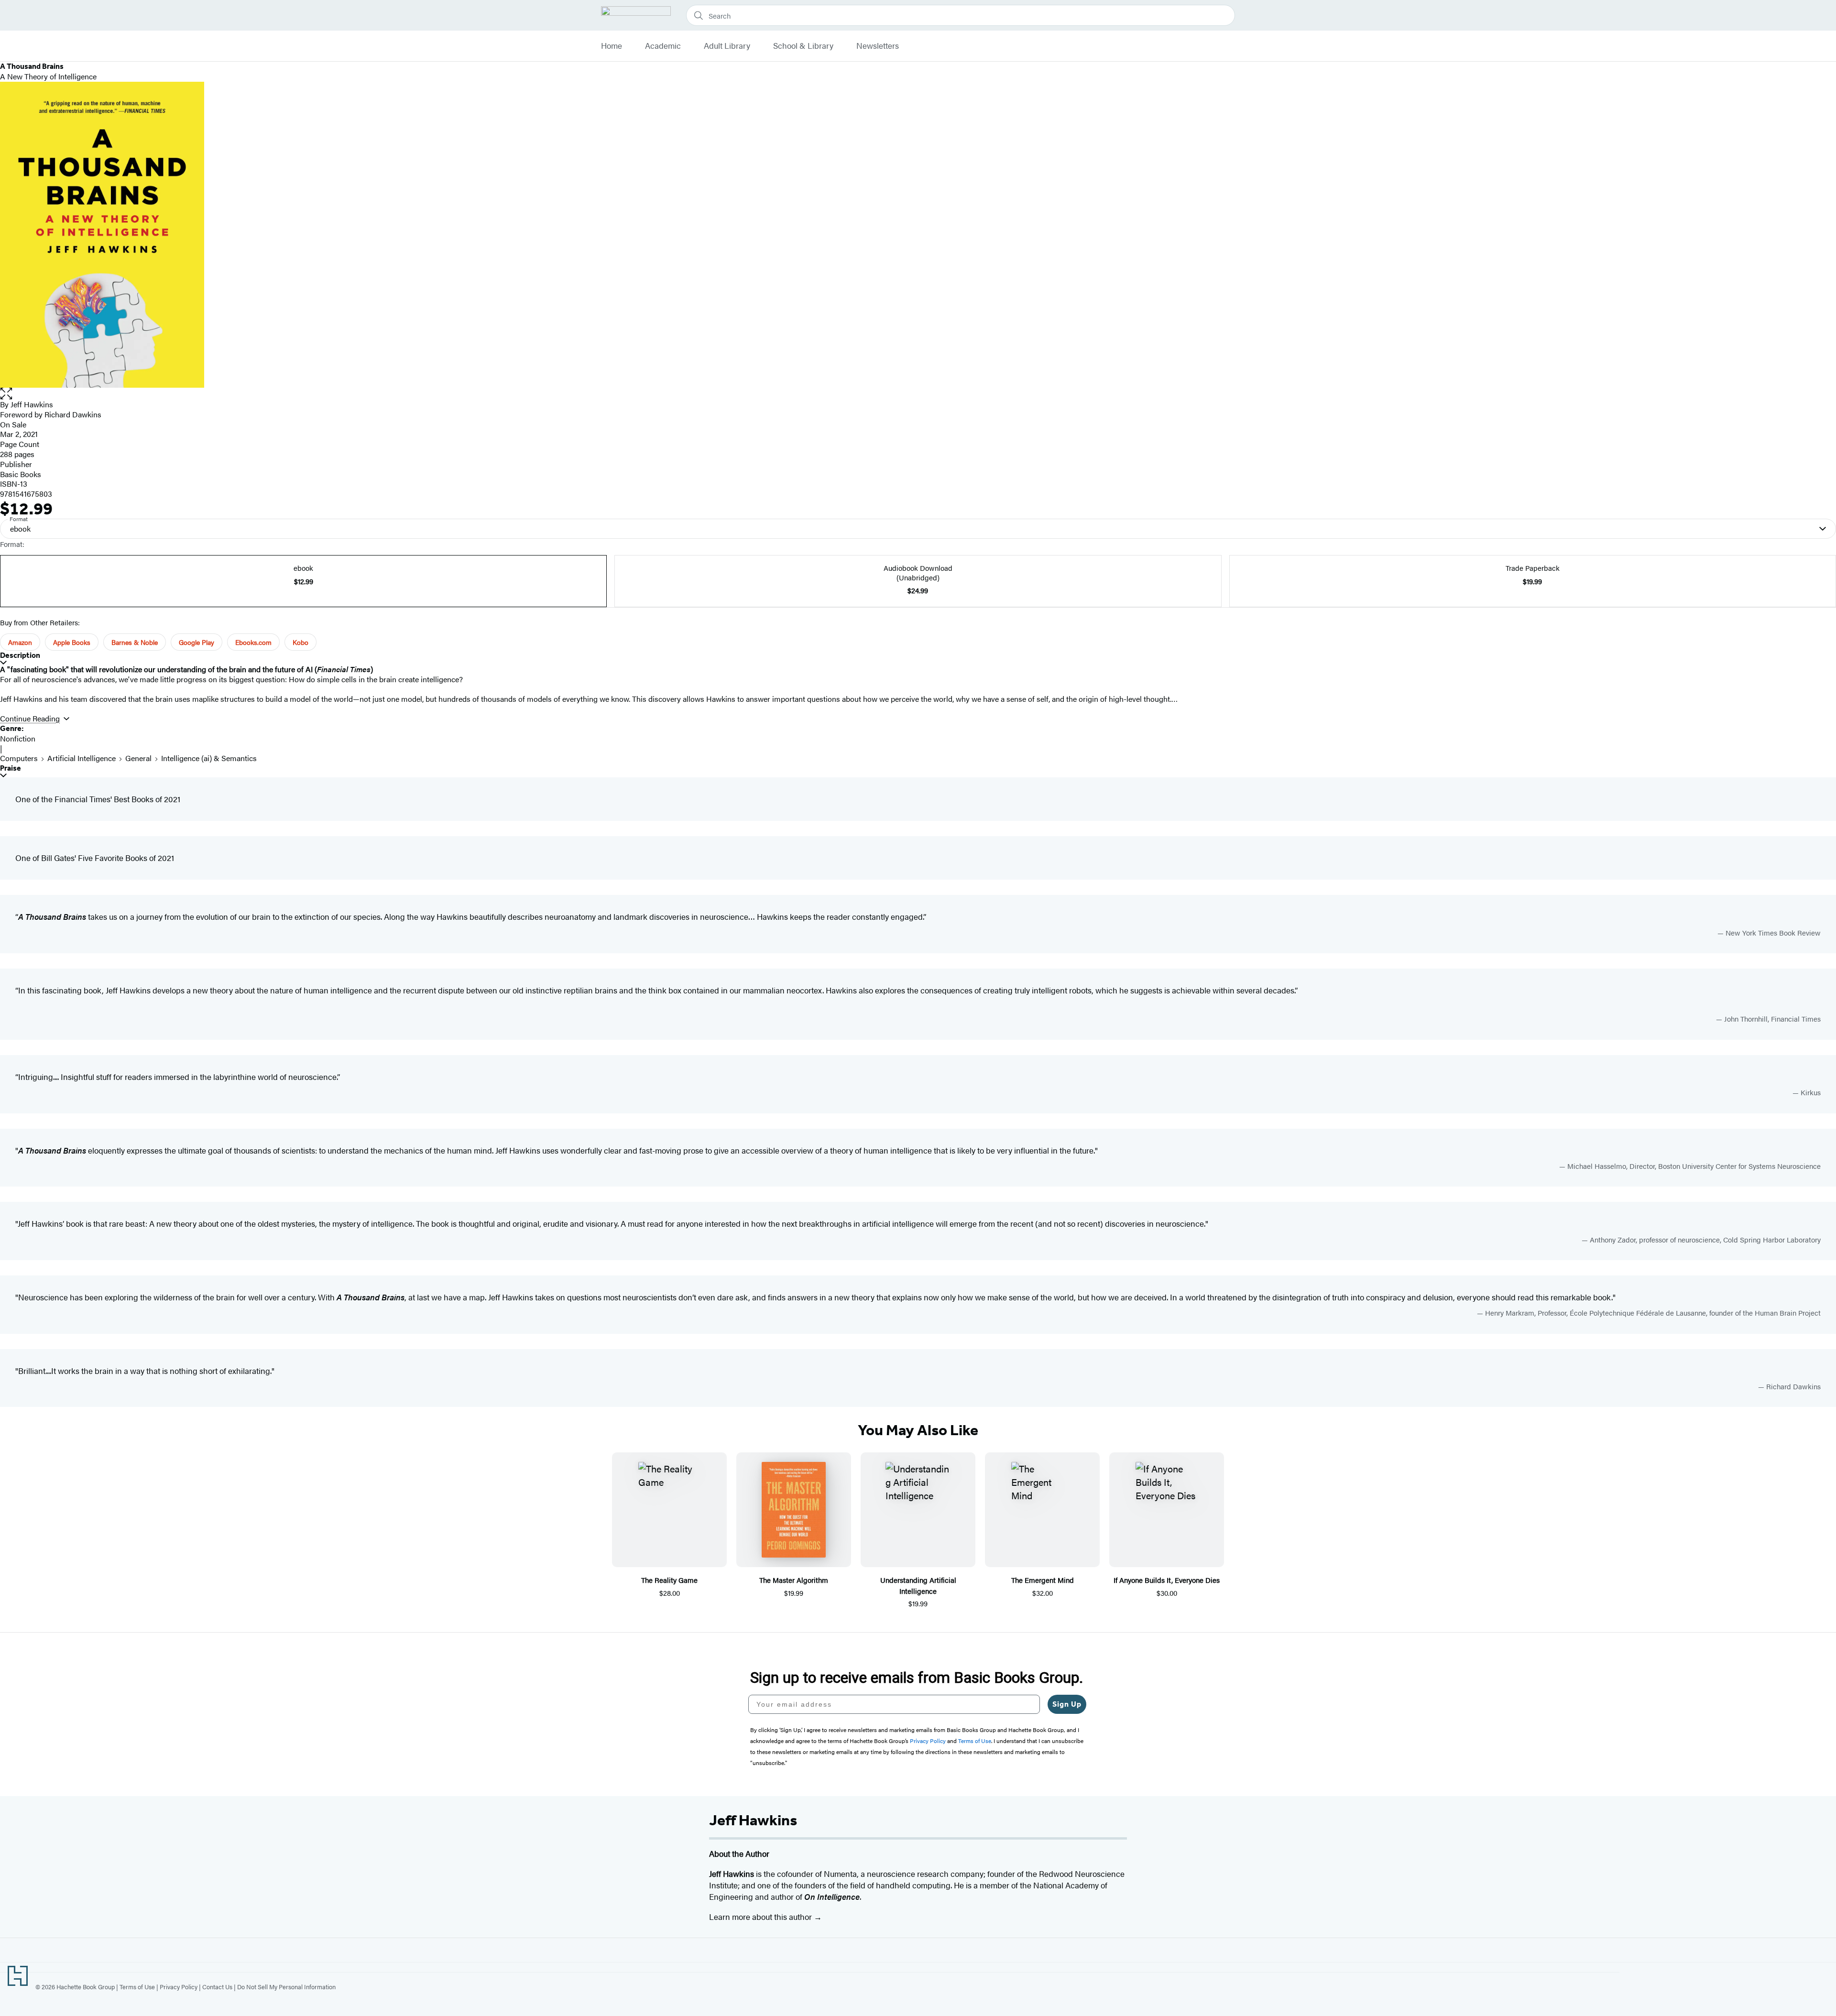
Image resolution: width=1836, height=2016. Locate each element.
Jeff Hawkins (32, 404)
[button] (918, 394)
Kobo (301, 642)
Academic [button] (663, 46)
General (138, 758)
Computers (19, 758)
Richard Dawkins (73, 414)
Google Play (197, 642)
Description (20, 655)
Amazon (20, 642)
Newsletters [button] (878, 46)
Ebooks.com (253, 642)
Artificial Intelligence (82, 758)
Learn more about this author (761, 1917)
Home (612, 46)
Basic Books (21, 474)
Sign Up (1067, 1704)
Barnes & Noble (135, 642)
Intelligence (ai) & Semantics (209, 758)
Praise (11, 768)
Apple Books (72, 642)
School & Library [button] (803, 46)
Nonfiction (18, 738)
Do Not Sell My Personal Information (286, 1987)
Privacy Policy (179, 1987)
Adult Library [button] (727, 46)
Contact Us (217, 1987)
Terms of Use (137, 1987)
